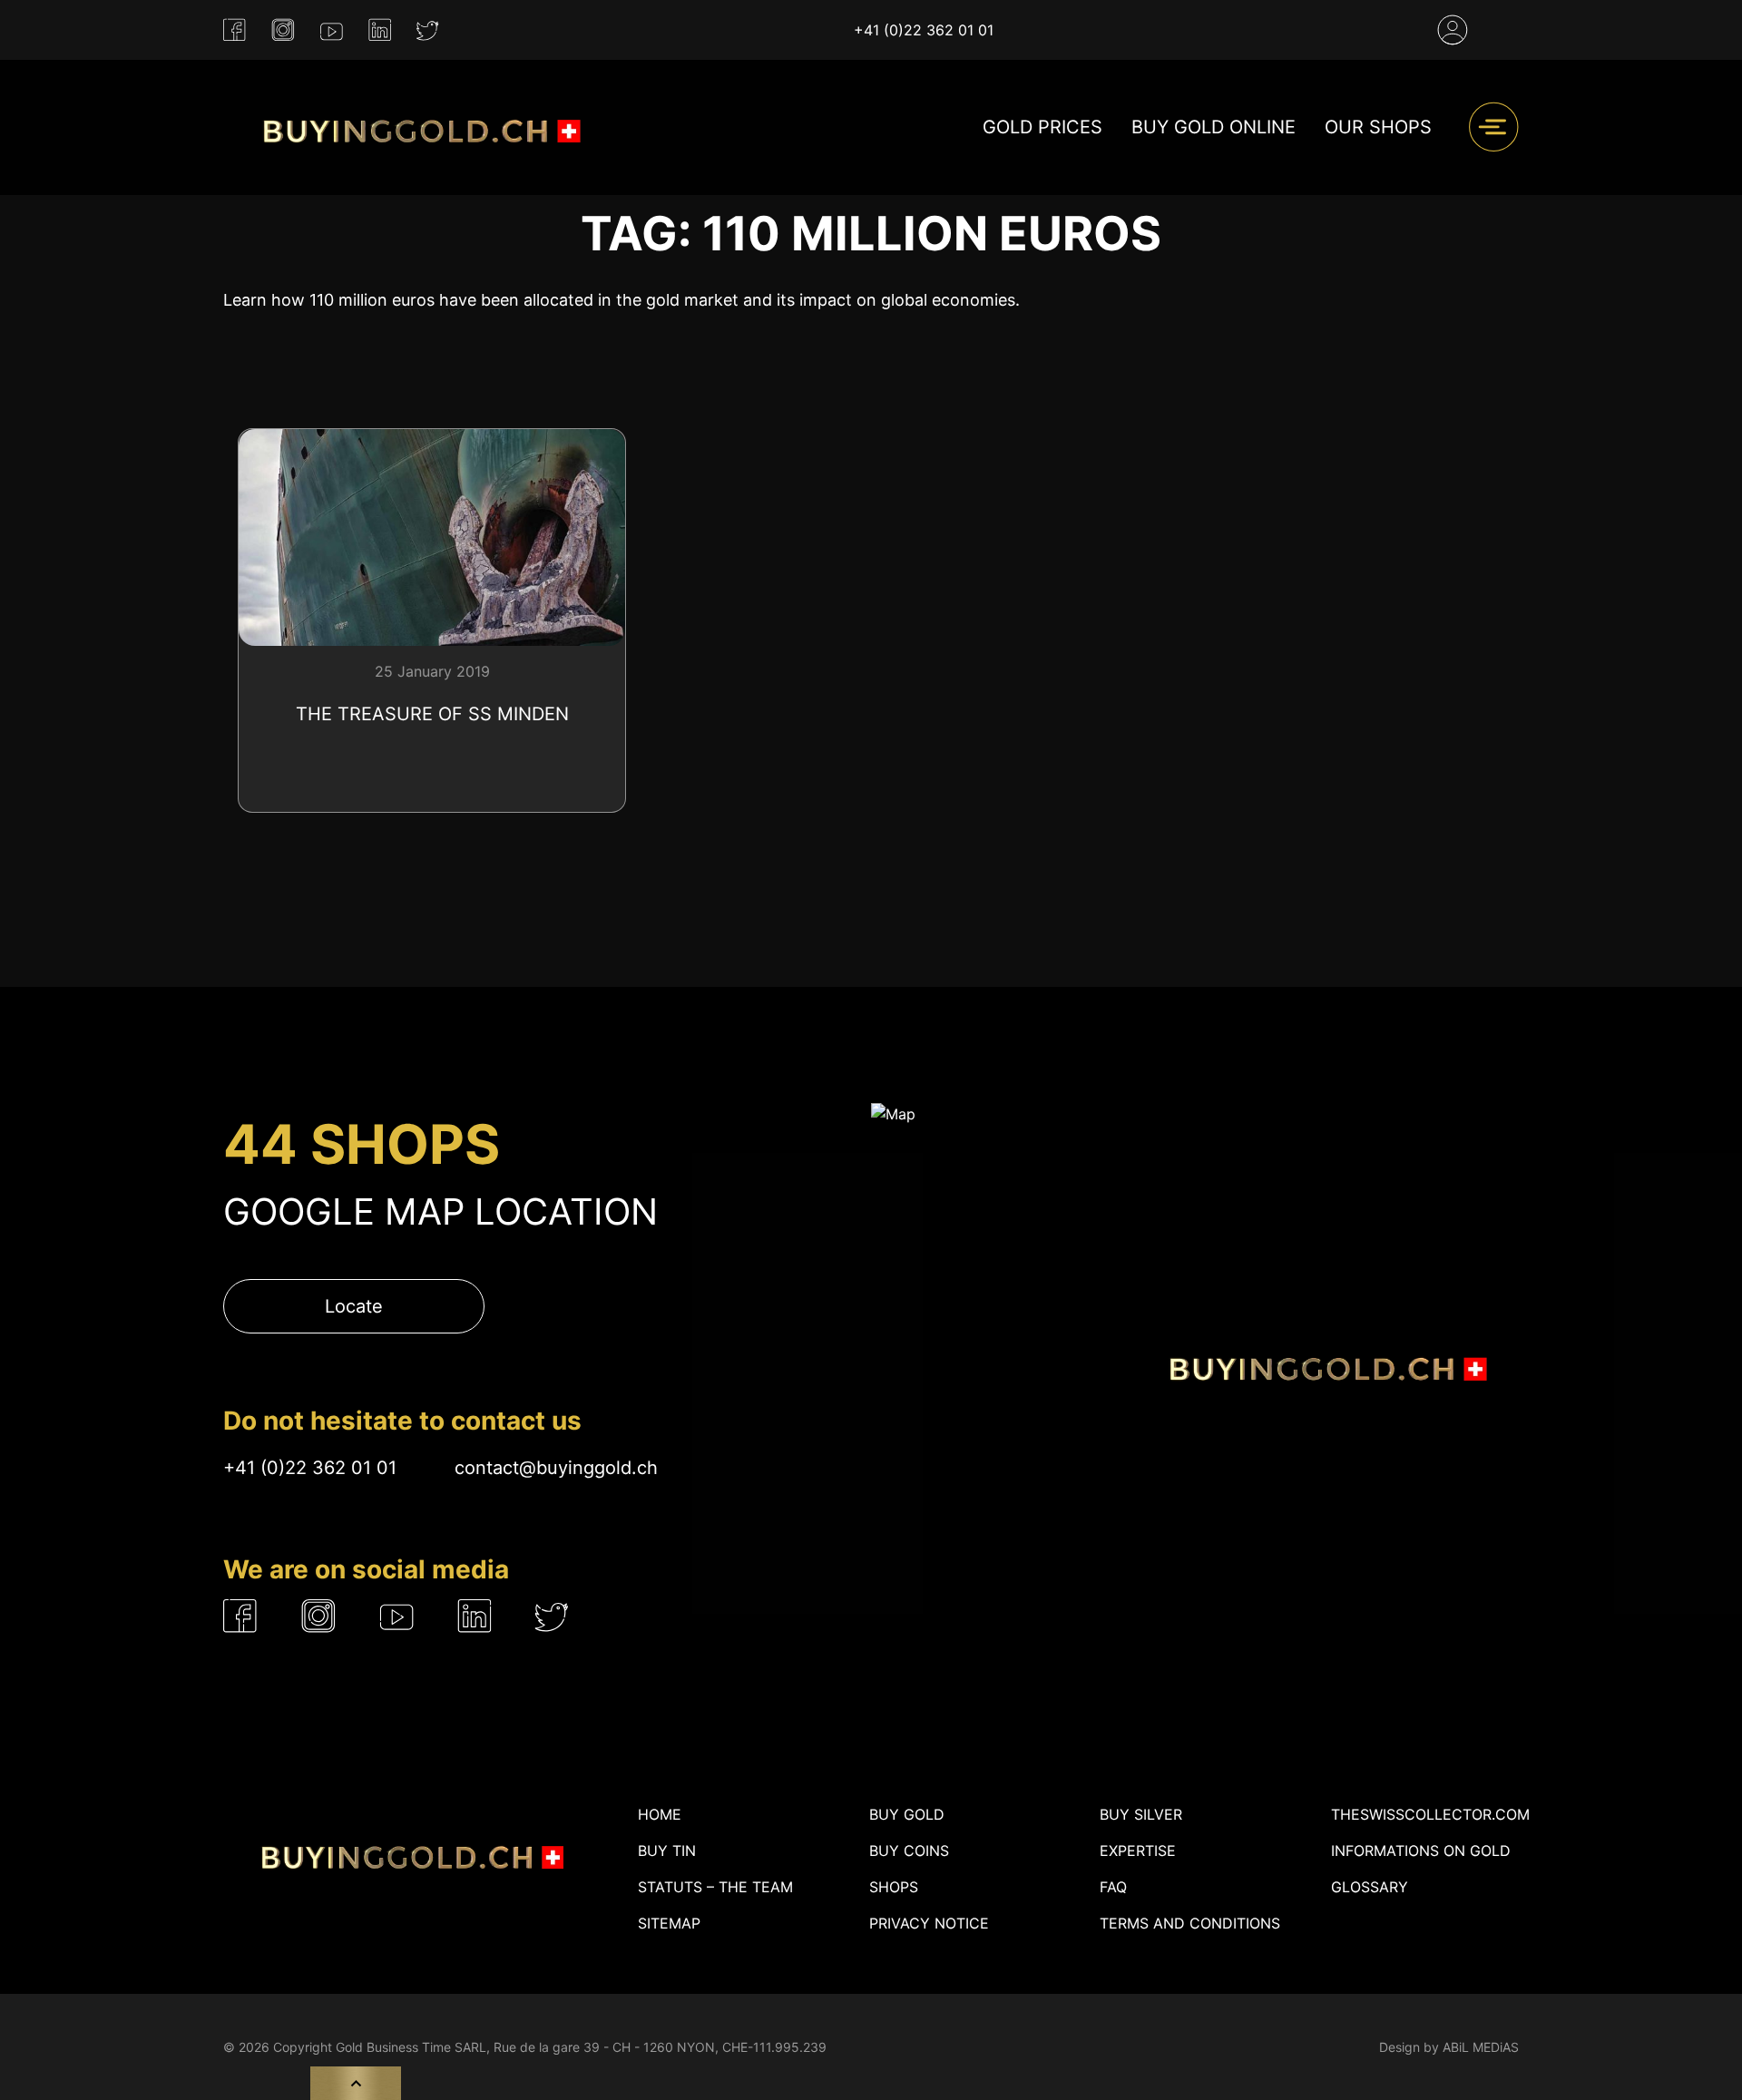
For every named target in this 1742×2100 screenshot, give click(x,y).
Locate (354, 1306)
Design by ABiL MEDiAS (1449, 2047)
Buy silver (1141, 1814)
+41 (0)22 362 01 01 (924, 30)
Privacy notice (929, 1923)
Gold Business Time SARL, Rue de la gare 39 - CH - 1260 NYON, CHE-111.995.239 (581, 2047)
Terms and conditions (1190, 1923)
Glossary (1370, 1887)
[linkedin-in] (380, 30)
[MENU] (1493, 127)
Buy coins (909, 1851)
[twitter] (428, 30)
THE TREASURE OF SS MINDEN (432, 714)
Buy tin (667, 1851)
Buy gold (907, 1814)
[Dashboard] (1453, 30)
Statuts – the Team (715, 1887)
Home (660, 1814)
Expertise (1138, 1851)
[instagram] (283, 30)
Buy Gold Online (1214, 127)
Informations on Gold (1421, 1851)
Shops (894, 1887)
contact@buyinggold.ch (556, 1468)
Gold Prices (1042, 127)
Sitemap (669, 1923)
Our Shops (1378, 127)
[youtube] (332, 30)
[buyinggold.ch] (418, 127)
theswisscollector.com (1430, 1814)
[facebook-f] (235, 30)
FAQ (1113, 1887)
